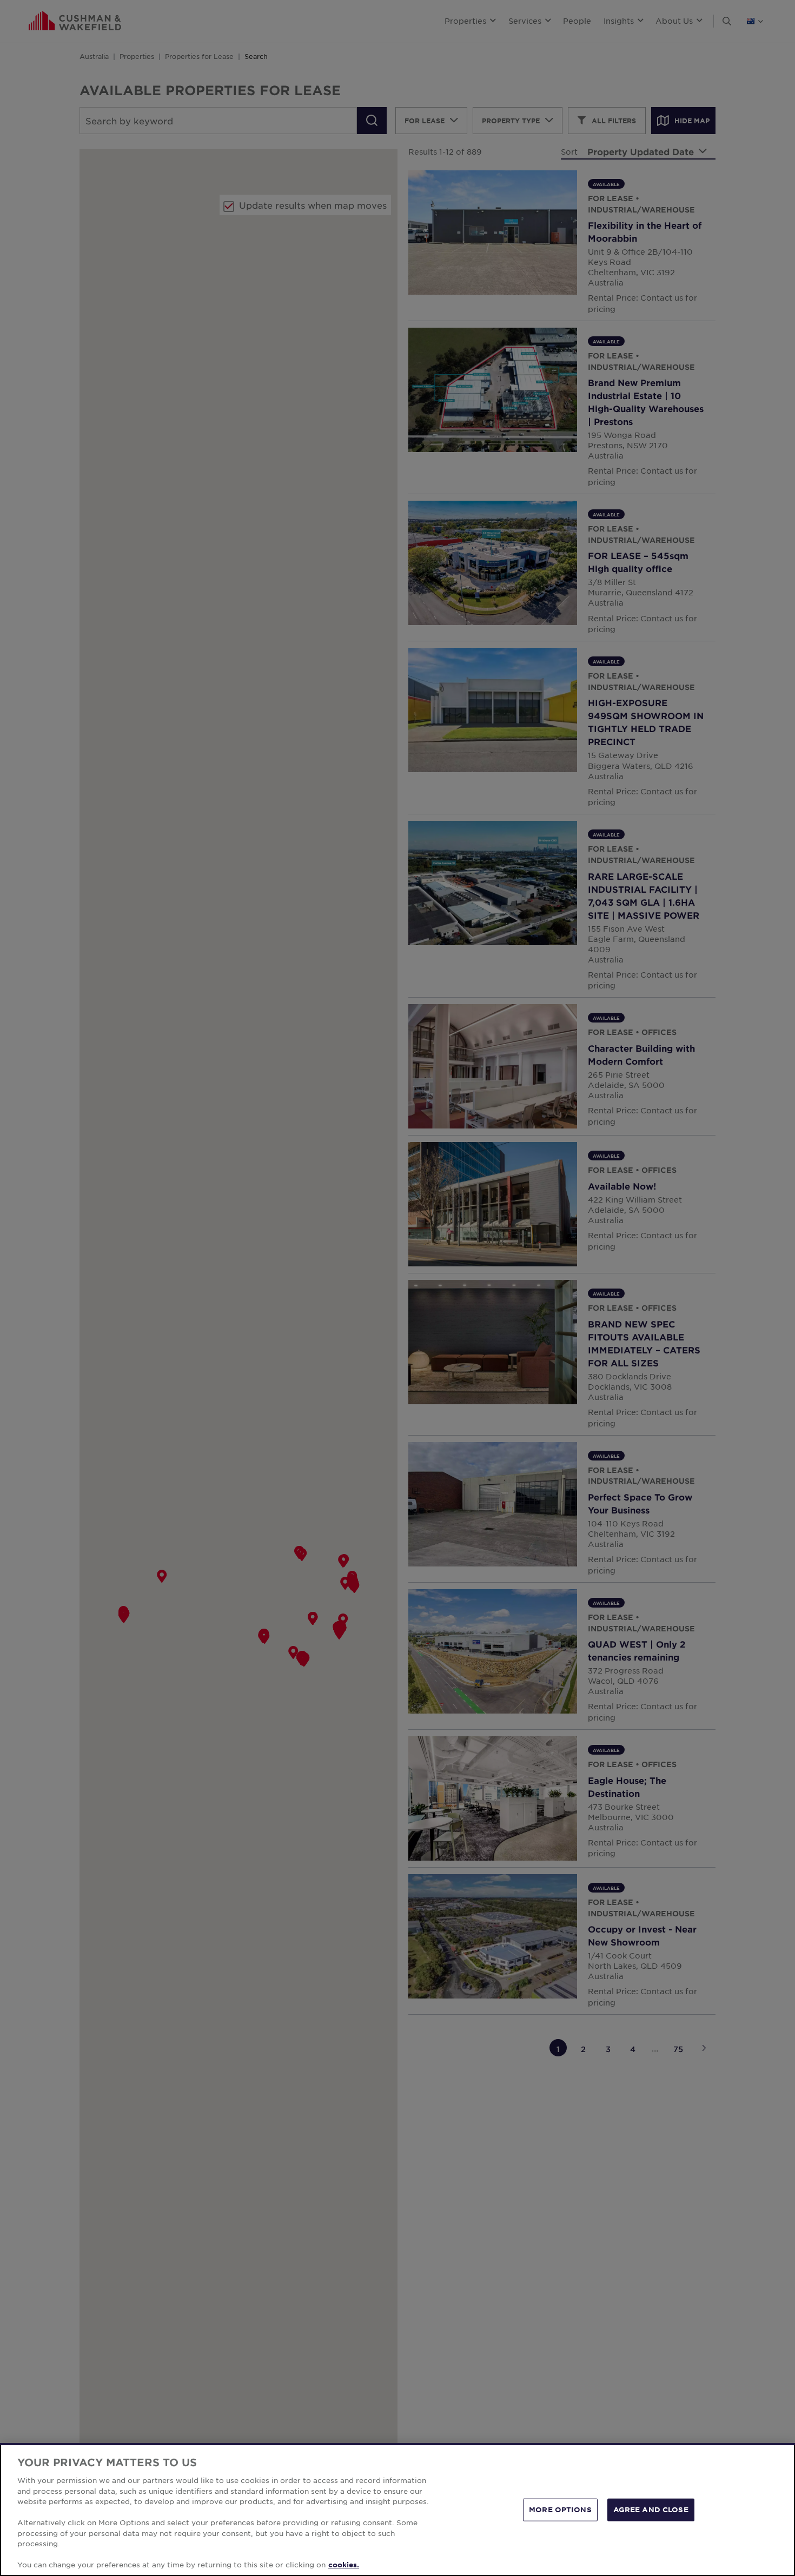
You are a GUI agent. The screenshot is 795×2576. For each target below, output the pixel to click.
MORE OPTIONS (560, 2509)
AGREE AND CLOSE (651, 2509)
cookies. (344, 2565)
